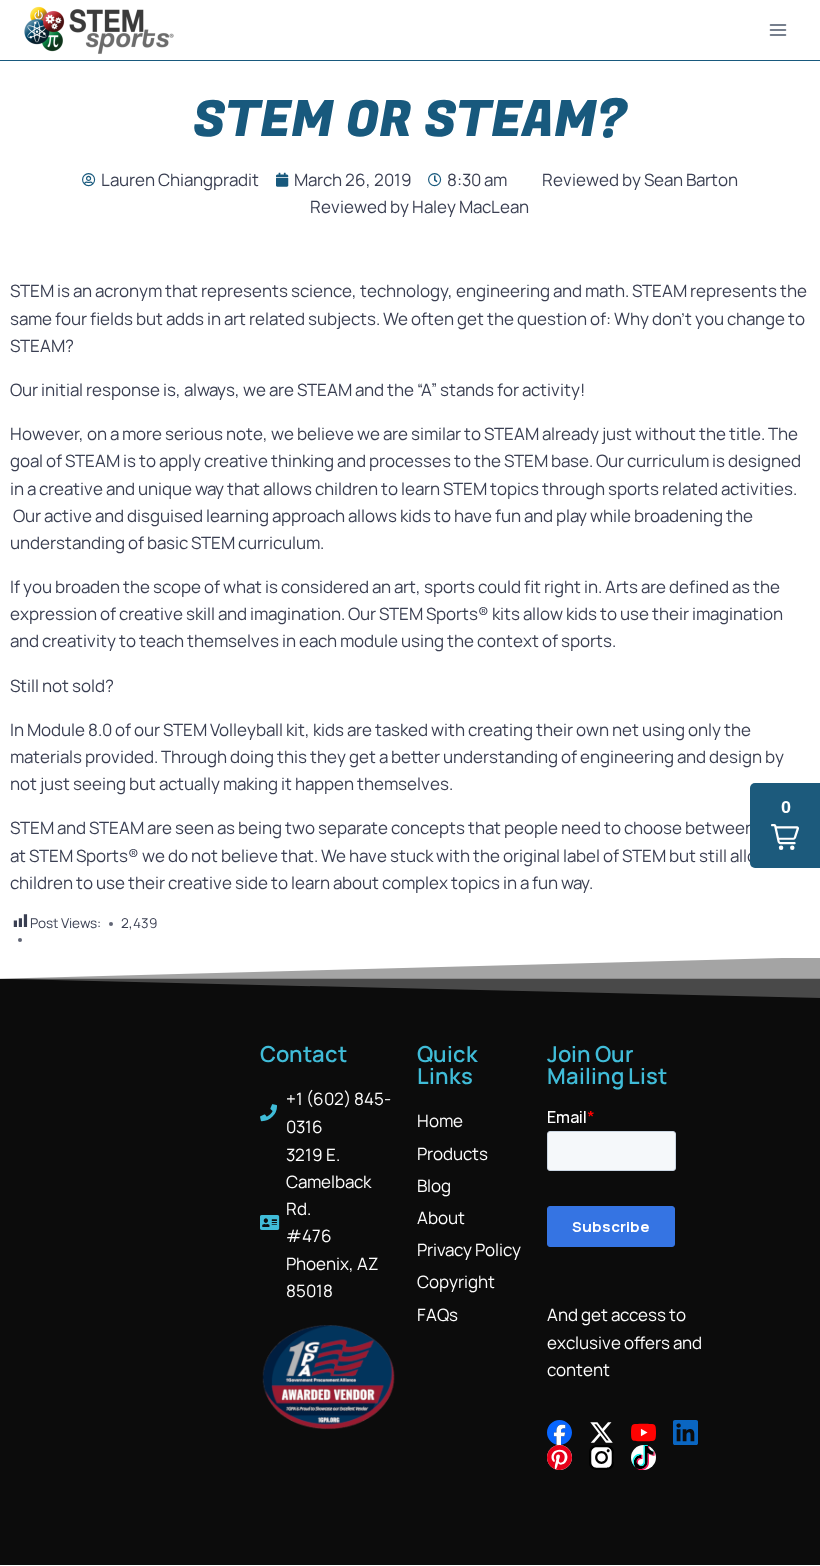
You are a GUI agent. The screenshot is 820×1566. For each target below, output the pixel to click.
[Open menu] (777, 29)
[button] (785, 825)
